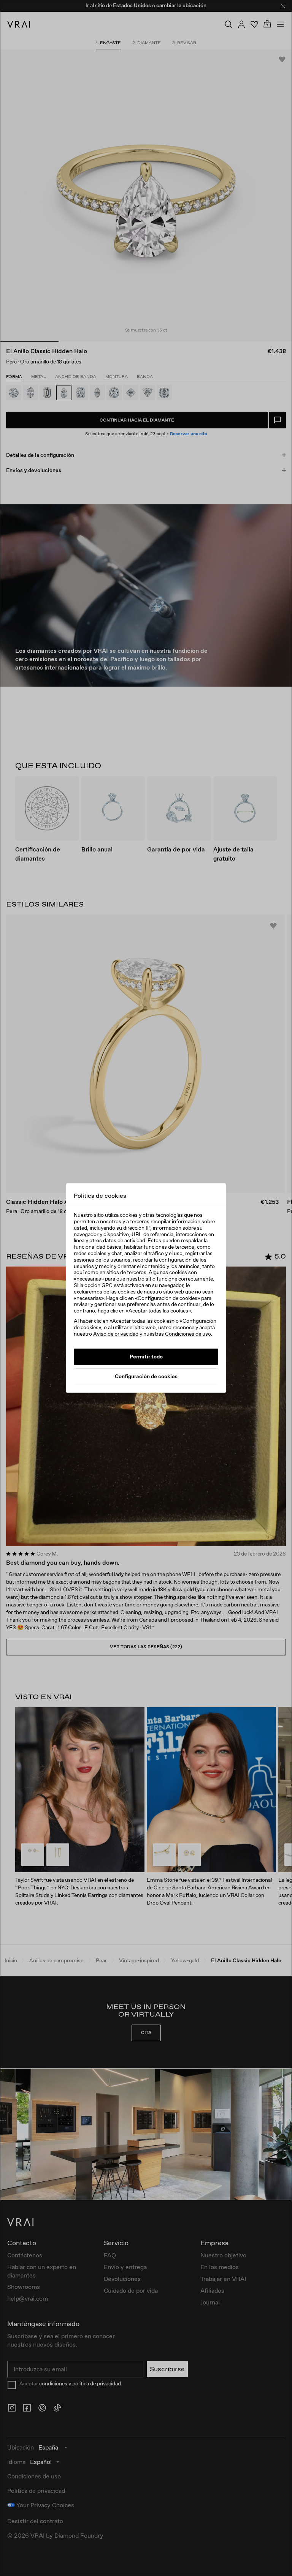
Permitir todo (146, 1357)
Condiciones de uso (188, 1334)
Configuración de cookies (146, 1376)
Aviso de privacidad (116, 1334)
